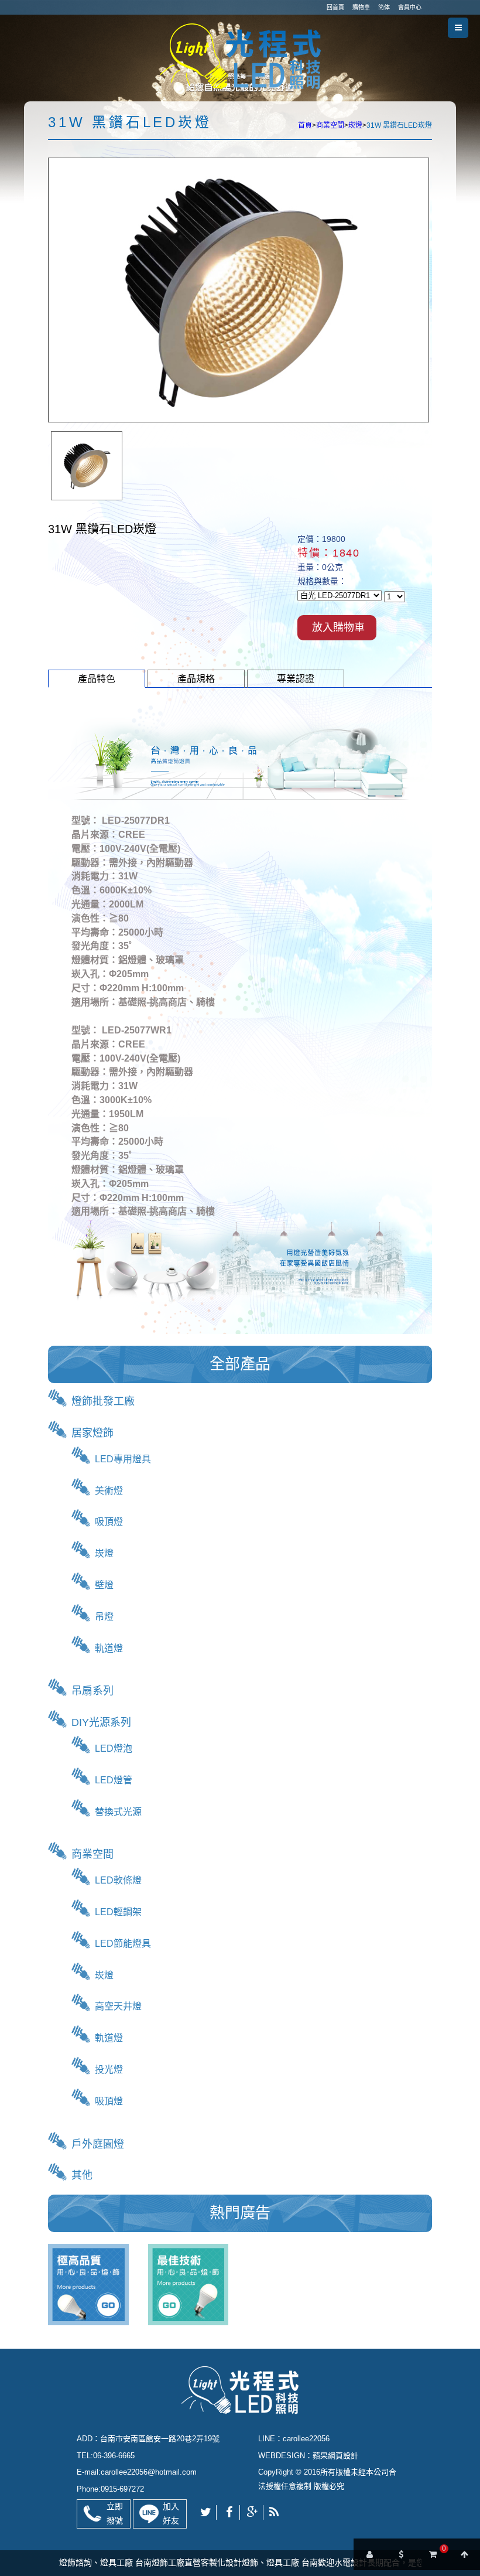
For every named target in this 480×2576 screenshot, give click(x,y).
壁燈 (104, 1585)
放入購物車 (338, 627)
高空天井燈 (118, 2006)
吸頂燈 (109, 1522)
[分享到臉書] (229, 2512)
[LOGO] (240, 55)
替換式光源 (118, 1812)
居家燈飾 (92, 1433)
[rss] (274, 2512)
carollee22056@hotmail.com (149, 2472)
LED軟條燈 (118, 1880)
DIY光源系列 (101, 1722)
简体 (384, 7)
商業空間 (330, 125)
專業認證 (296, 679)
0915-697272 (122, 2489)
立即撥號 (115, 2513)
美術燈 (109, 1491)
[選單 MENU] (458, 28)
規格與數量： (322, 582)
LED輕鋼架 (118, 1912)
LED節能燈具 (123, 1944)
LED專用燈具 (123, 1459)
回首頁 (335, 7)
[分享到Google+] (253, 2512)
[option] (87, 466)
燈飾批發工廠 (103, 1401)
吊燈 (104, 1617)
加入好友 (171, 2513)
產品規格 (196, 679)
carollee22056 (306, 2439)
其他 (82, 2175)
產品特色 (97, 679)
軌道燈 (109, 1648)
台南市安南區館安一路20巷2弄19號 (160, 2439)
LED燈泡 (114, 1748)
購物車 (361, 7)
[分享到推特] (206, 2512)
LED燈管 (114, 1780)
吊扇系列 (92, 1691)
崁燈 (355, 125)
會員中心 (410, 7)
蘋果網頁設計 (335, 2456)
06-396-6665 (114, 2456)
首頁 (305, 125)
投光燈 (109, 2070)
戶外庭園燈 (98, 2144)
